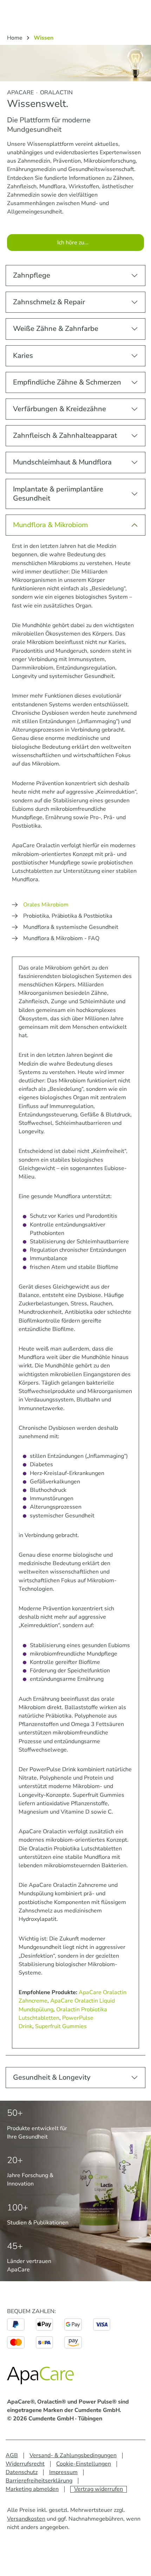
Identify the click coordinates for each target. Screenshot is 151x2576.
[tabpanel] (75, 1503)
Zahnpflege (32, 275)
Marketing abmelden (32, 2489)
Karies (23, 356)
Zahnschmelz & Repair (49, 302)
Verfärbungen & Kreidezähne (60, 409)
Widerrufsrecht (25, 2464)
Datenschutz (22, 2472)
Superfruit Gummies (61, 2026)
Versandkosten (26, 2519)
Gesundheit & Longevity (52, 2077)
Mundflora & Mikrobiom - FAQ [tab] (61, 938)
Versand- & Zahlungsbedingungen (73, 2455)
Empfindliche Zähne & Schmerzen (67, 382)
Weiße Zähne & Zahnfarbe (56, 329)
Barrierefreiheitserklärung (39, 2481)
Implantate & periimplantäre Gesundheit (58, 494)
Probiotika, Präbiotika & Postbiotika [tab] (68, 916)
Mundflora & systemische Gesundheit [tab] (71, 927)
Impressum (63, 2472)
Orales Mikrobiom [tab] (46, 905)
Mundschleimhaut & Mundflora (62, 462)
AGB (12, 2455)
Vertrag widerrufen (99, 2489)
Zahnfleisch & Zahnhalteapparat (65, 436)
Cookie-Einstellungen (84, 2464)
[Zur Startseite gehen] (42, 2377)
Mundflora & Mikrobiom (50, 525)
